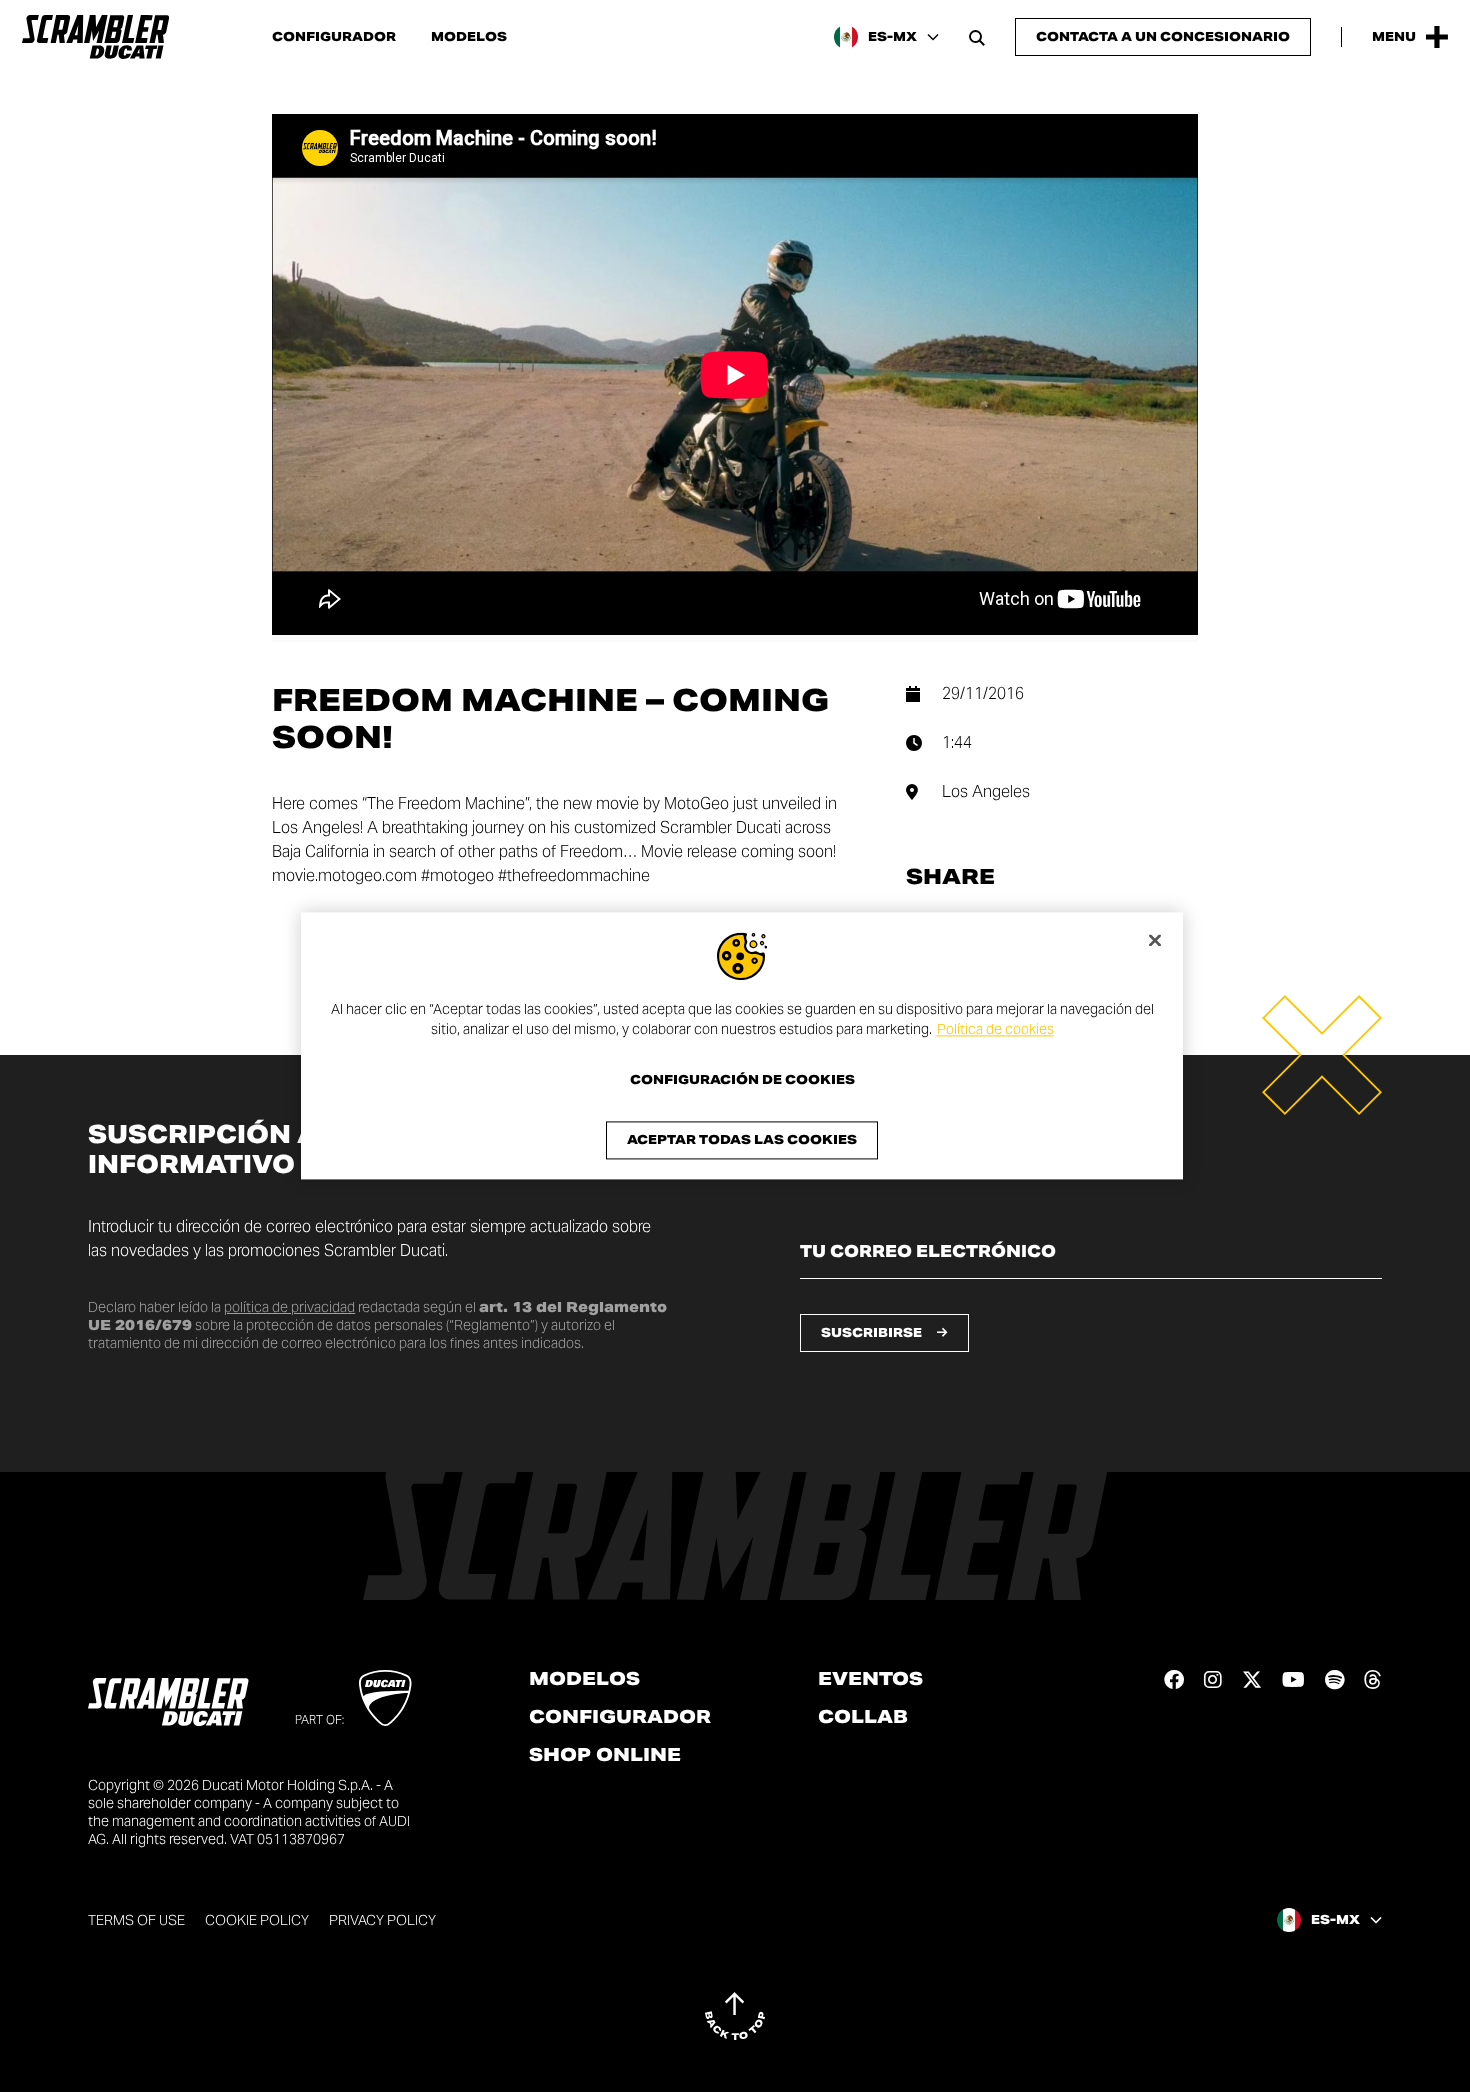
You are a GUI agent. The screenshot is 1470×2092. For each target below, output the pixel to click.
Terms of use (136, 1920)
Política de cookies (995, 1029)
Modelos (469, 37)
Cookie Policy (257, 1920)
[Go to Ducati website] (385, 1698)
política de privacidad (289, 1307)
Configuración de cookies (742, 1081)
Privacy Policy (382, 1920)
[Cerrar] (1155, 940)
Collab (863, 1717)
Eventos (870, 1679)
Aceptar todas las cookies (742, 1140)
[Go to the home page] (95, 37)
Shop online (605, 1755)
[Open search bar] (977, 37)
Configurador (334, 37)
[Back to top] (735, 2016)
